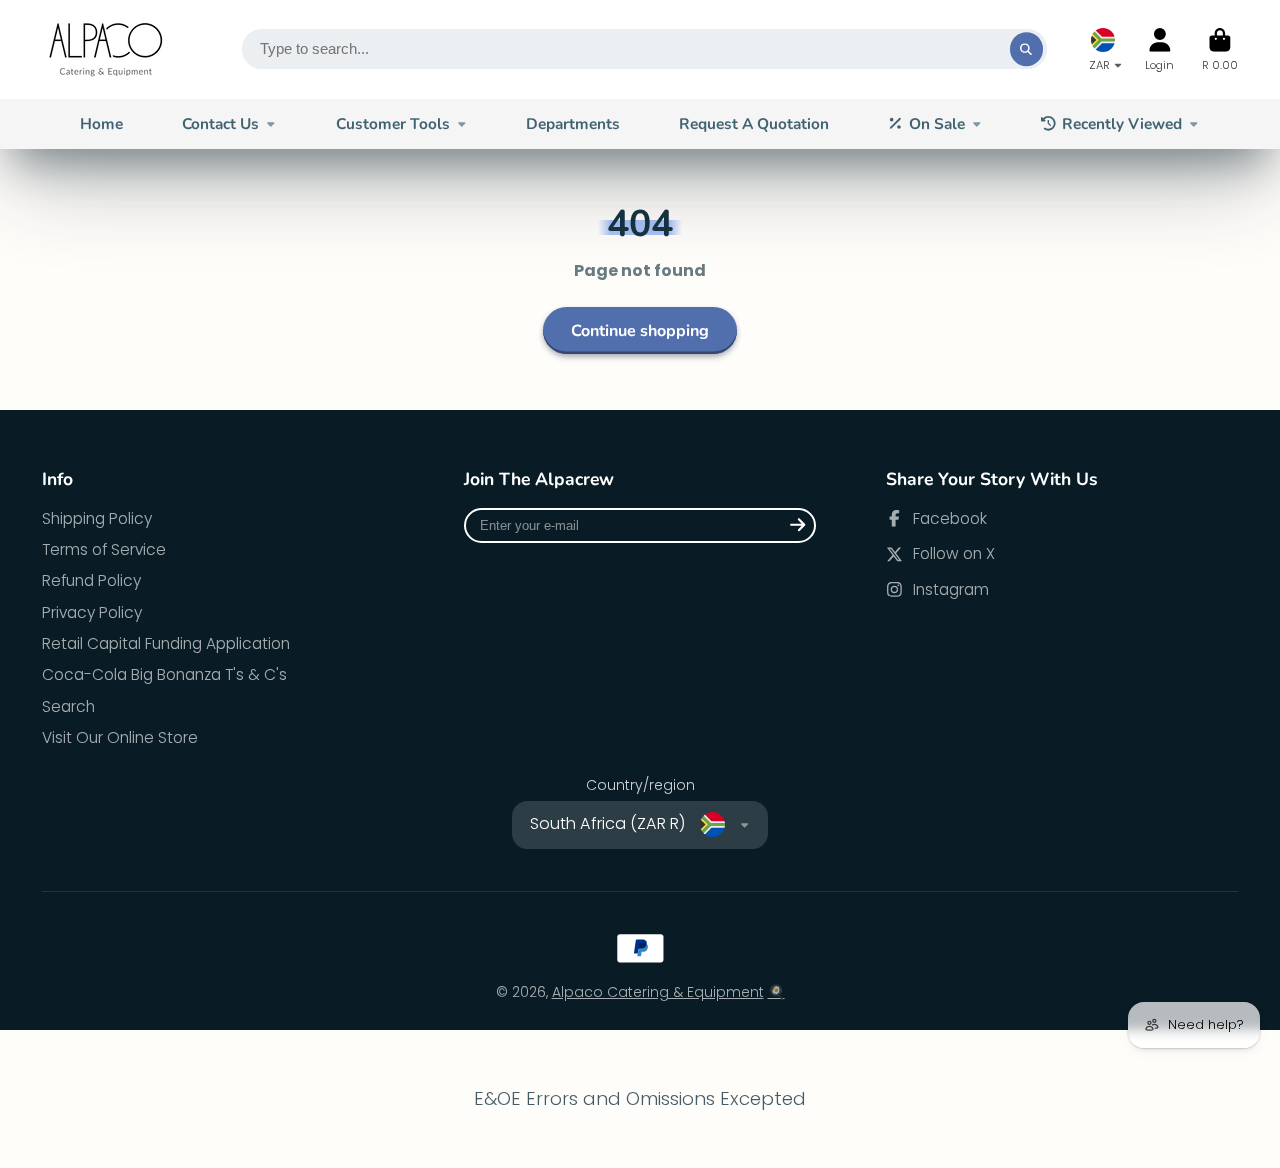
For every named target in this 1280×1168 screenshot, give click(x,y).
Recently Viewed (1122, 123)
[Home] (107, 49)
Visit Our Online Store (120, 737)
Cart (1220, 49)
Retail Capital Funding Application (166, 643)
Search (68, 706)
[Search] (1027, 49)
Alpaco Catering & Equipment (658, 992)
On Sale (937, 123)
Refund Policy (91, 580)
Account (1159, 49)
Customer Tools (393, 123)
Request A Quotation (754, 123)
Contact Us (220, 123)
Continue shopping (640, 331)
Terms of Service (104, 549)
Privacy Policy (92, 612)
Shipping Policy (97, 518)
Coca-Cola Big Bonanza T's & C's (164, 674)
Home (101, 123)
